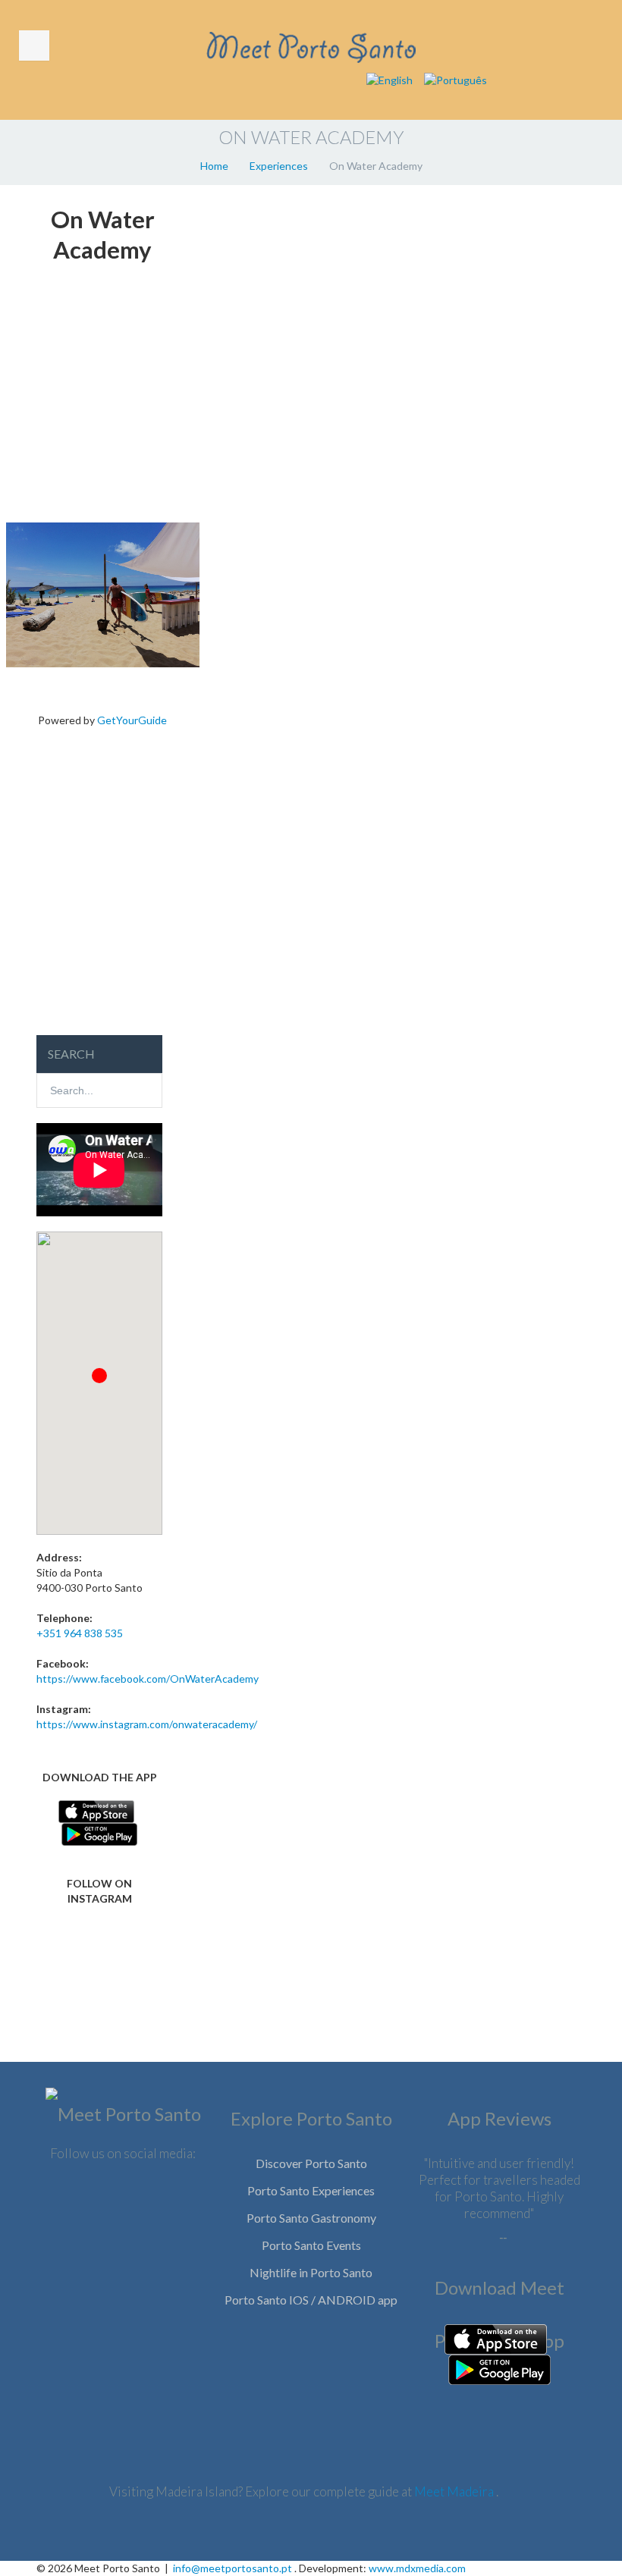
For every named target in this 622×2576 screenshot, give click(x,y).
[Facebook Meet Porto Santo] (77, 2199)
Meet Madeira (455, 2491)
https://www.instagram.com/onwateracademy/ (147, 1724)
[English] (390, 79)
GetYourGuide (132, 720)
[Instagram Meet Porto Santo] (169, 2199)
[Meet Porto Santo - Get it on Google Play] (99, 1832)
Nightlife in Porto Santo (311, 2272)
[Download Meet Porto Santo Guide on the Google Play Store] (499, 2368)
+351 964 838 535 (80, 1633)
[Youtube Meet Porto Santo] (123, 2247)
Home (214, 166)
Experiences (279, 166)
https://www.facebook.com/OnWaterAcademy (148, 1679)
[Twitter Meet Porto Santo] (123, 2199)
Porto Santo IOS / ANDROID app (311, 2300)
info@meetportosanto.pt (232, 2568)
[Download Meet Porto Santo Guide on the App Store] (496, 2338)
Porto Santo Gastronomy (311, 2218)
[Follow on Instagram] (99, 1980)
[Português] (456, 79)
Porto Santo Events (311, 2245)
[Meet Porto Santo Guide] (123, 2118)
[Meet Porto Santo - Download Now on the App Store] (96, 1810)
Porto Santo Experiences (311, 2190)
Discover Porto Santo (311, 2163)
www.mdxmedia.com (417, 2568)
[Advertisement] (103, 397)
